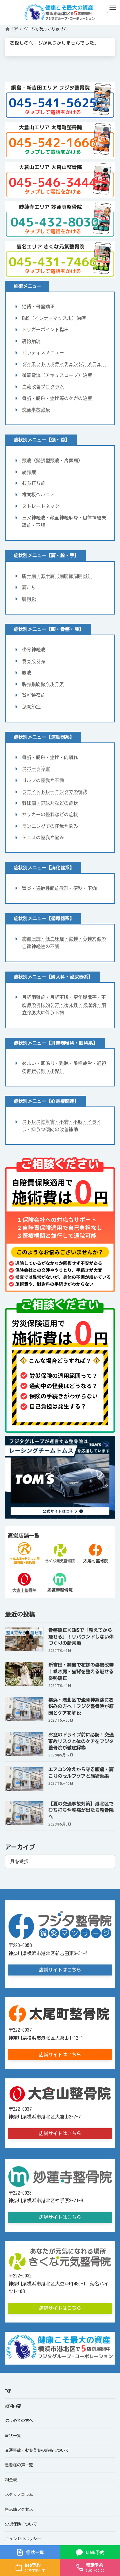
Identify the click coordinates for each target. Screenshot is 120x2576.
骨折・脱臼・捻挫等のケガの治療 (57, 398)
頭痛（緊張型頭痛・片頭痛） (52, 460)
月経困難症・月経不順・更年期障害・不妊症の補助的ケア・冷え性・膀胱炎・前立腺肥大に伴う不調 (64, 1005)
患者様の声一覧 (19, 2465)
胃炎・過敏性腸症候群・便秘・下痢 (59, 888)
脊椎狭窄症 (34, 695)
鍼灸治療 (31, 341)
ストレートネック (41, 506)
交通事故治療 (36, 410)
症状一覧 (13, 2435)
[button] (60, 1970)
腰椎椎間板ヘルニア (43, 684)
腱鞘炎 (29, 599)
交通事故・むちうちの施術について (37, 2450)
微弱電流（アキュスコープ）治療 (57, 375)
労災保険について (21, 2524)
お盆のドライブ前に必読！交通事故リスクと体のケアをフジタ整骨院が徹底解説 (81, 1741)
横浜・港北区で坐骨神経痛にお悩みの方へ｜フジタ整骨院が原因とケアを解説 (81, 1706)
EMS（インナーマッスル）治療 (54, 318)
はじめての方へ (19, 2420)
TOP (8, 2391)
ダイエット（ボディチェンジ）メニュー (64, 364)
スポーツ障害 (36, 769)
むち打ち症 (34, 483)
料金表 (11, 2479)
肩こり (29, 587)
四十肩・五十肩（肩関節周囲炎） (57, 576)
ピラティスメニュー (43, 352)
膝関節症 (31, 707)
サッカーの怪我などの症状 (50, 815)
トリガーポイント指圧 (45, 330)
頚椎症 (29, 472)
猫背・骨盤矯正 (38, 307)
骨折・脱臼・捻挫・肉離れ (50, 757)
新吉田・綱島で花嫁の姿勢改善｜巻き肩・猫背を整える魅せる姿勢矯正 (81, 1671)
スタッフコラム (19, 2494)
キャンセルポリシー (23, 2538)
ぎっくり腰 (34, 661)
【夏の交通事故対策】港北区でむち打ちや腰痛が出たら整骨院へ (81, 1810)
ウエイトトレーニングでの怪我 (55, 792)
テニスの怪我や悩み (43, 838)
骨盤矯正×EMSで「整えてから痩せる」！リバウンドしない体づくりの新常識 (81, 1637)
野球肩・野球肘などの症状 (50, 803)
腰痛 (27, 672)
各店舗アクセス (19, 2509)
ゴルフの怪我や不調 (43, 780)
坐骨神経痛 (34, 650)
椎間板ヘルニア (38, 495)
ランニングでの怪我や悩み (50, 826)
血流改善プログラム (43, 387)
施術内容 (13, 2406)
